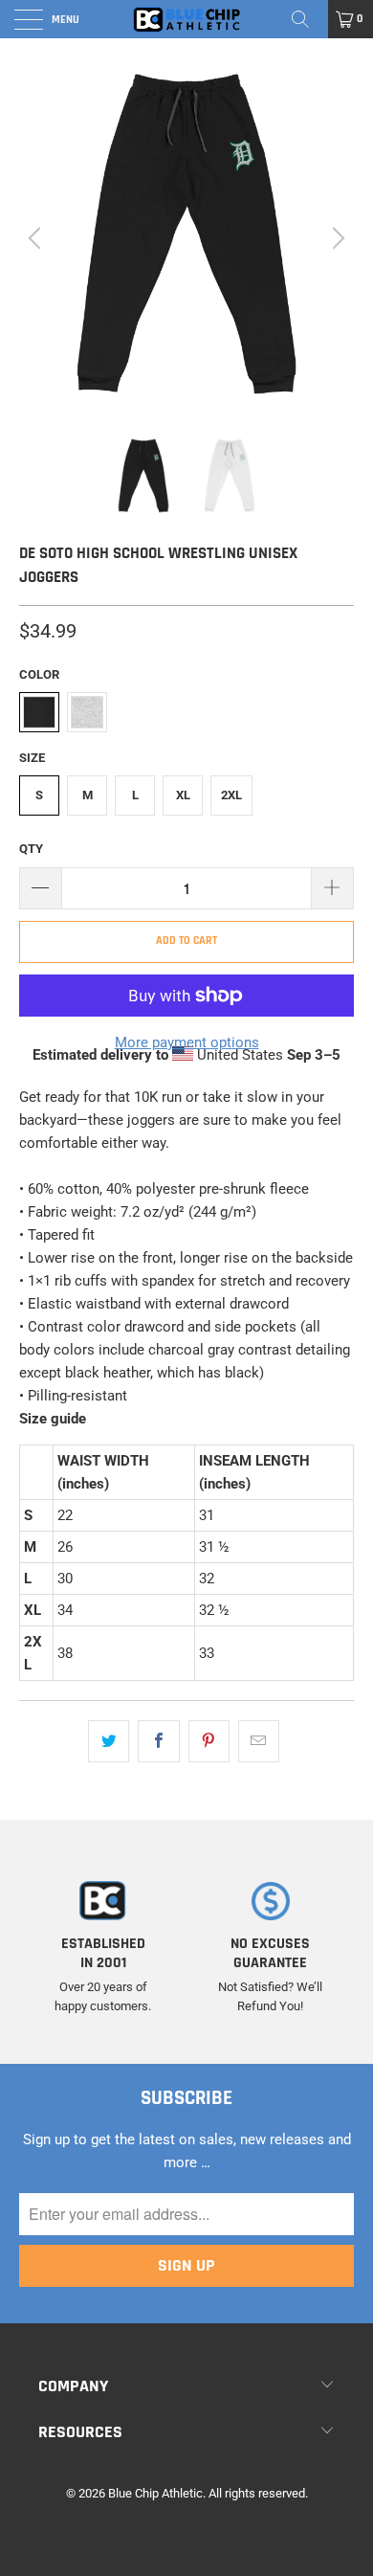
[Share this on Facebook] (158, 1741)
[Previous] (37, 238)
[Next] (336, 238)
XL (183, 795)
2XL (231, 795)
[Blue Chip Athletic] (187, 19)
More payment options (187, 1042)
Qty (31, 849)
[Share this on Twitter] (109, 1741)
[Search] (307, 19)
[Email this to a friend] (259, 1741)
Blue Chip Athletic (155, 2493)
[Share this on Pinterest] (209, 1741)
